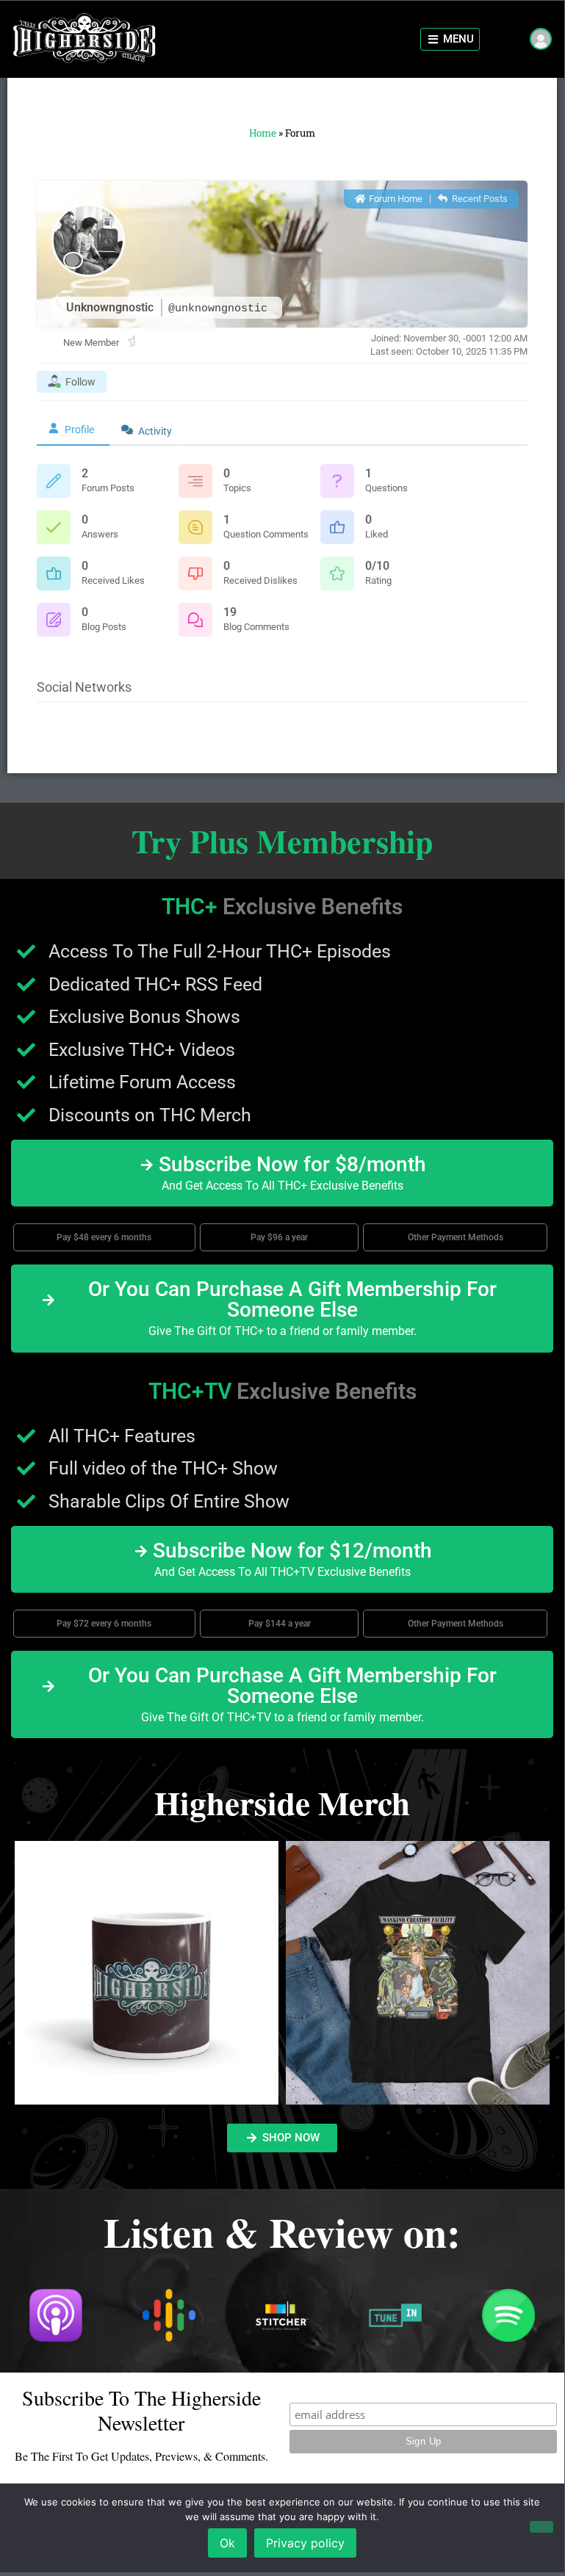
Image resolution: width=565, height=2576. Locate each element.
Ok (227, 2543)
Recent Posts (479, 199)
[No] (541, 2527)
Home (263, 133)
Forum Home (395, 199)
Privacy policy (305, 2543)
